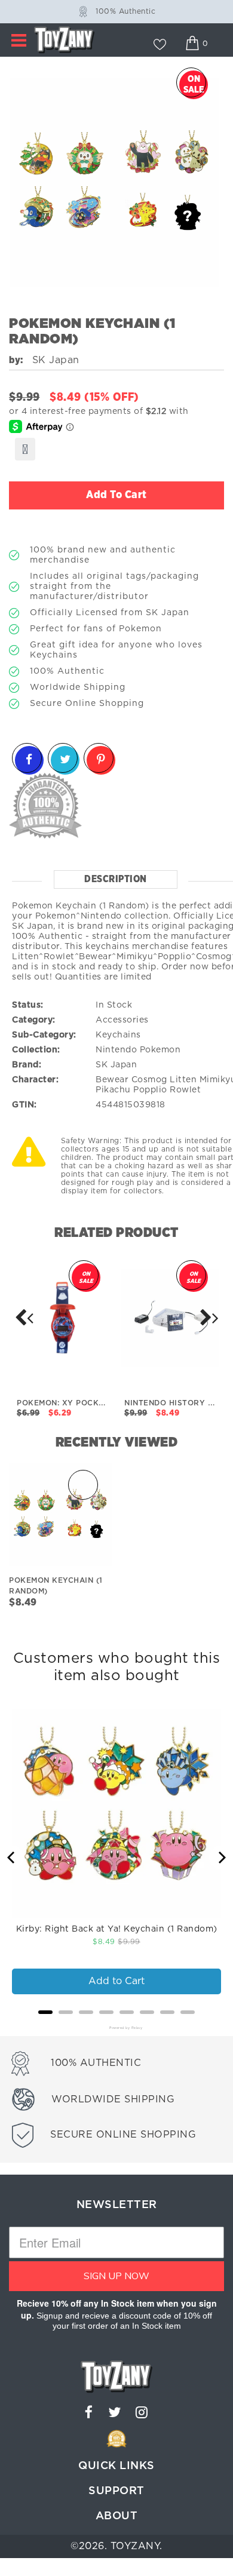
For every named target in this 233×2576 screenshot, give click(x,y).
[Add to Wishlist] (25, 449)
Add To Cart (116, 495)
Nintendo (116, 1050)
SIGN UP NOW (116, 2276)
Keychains (118, 1035)
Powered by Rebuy (116, 2028)
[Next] (24, 1318)
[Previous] (12, 1857)
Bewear (112, 1080)
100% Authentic (125, 11)
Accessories (122, 1020)
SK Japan (116, 1065)
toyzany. (137, 2546)
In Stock (114, 1005)
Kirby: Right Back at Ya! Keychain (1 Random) (117, 1929)
